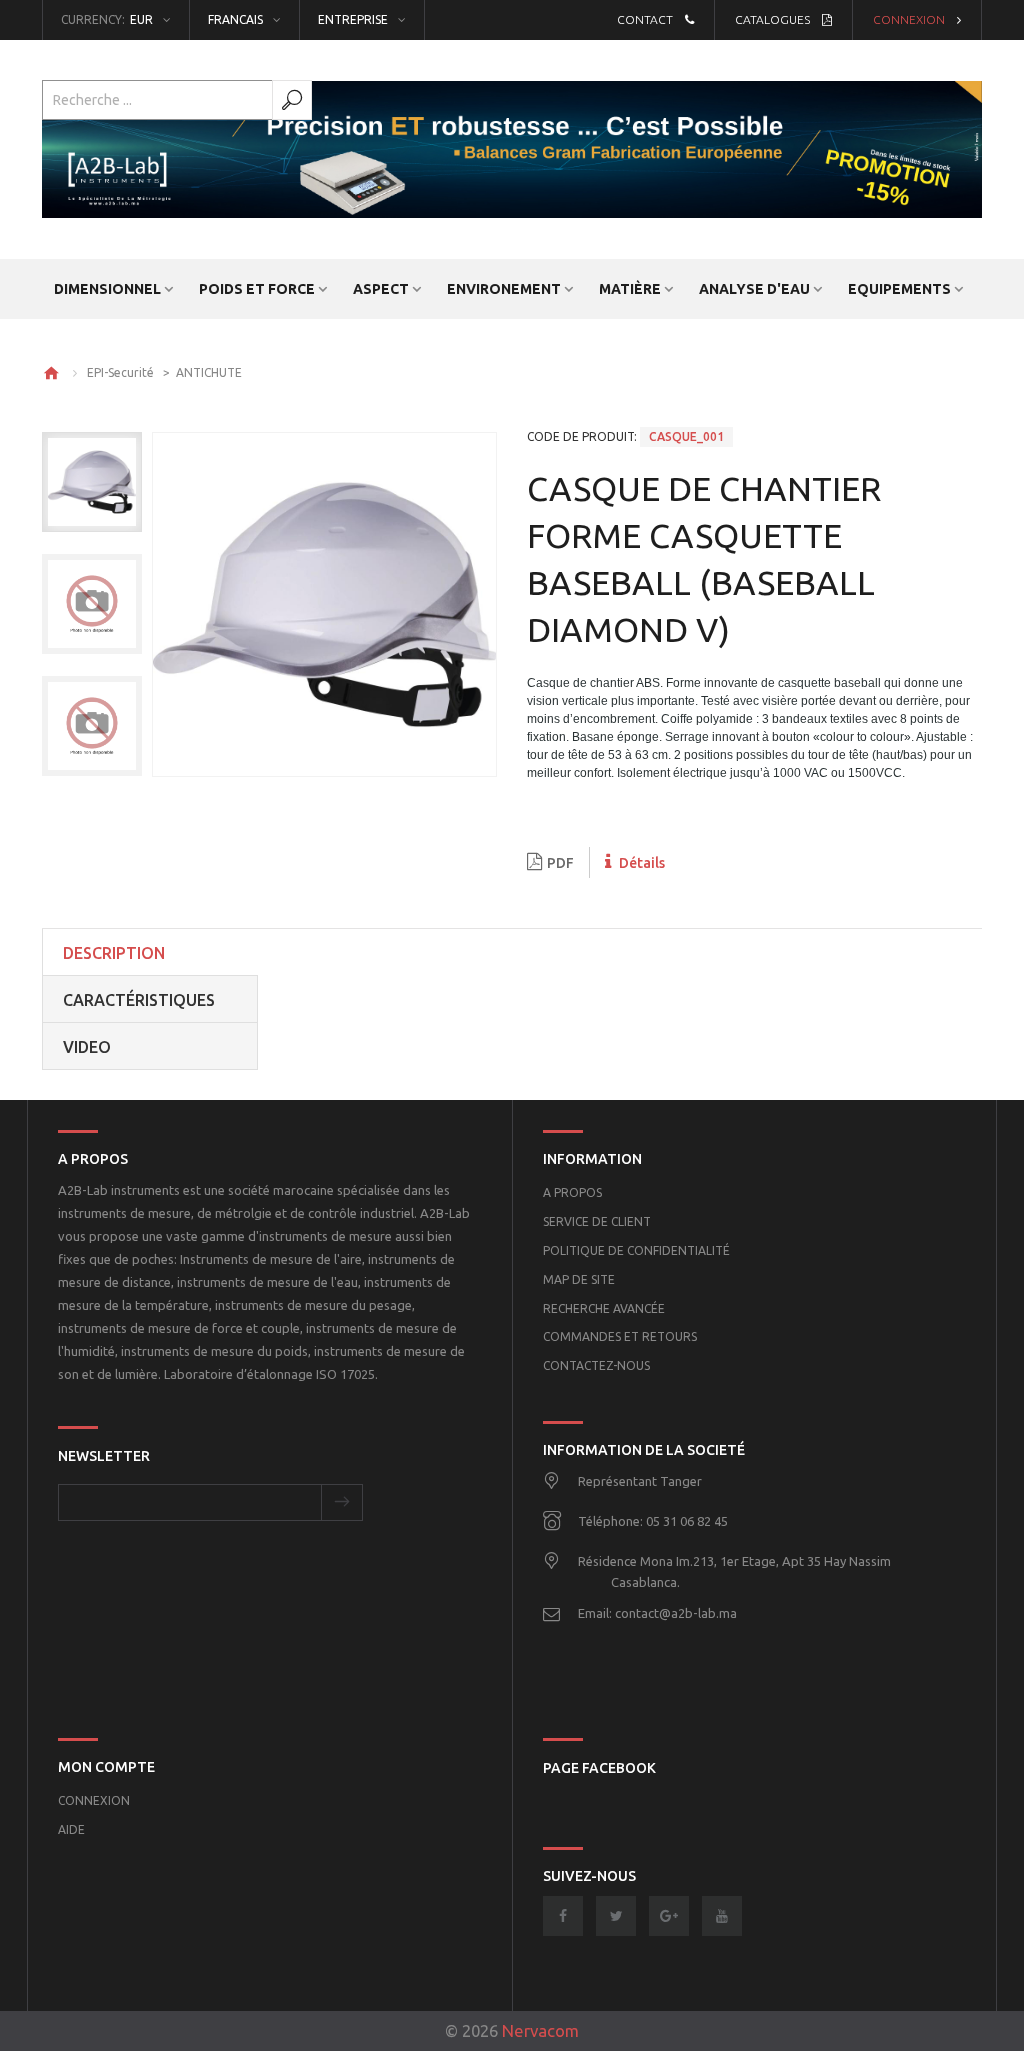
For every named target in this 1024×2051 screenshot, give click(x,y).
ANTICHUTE (209, 372)
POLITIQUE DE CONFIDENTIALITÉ (636, 1250)
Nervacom (540, 2030)
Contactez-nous (596, 1365)
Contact (645, 19)
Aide (71, 1829)
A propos (572, 1192)
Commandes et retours (620, 1336)
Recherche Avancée (604, 1308)
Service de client (597, 1221)
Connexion (909, 19)
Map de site (579, 1279)
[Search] (292, 100)
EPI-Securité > (131, 372)
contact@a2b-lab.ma (676, 1613)
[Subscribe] (342, 1502)
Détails (640, 863)
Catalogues (772, 19)
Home (51, 373)
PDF (560, 863)
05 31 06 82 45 (687, 1521)
